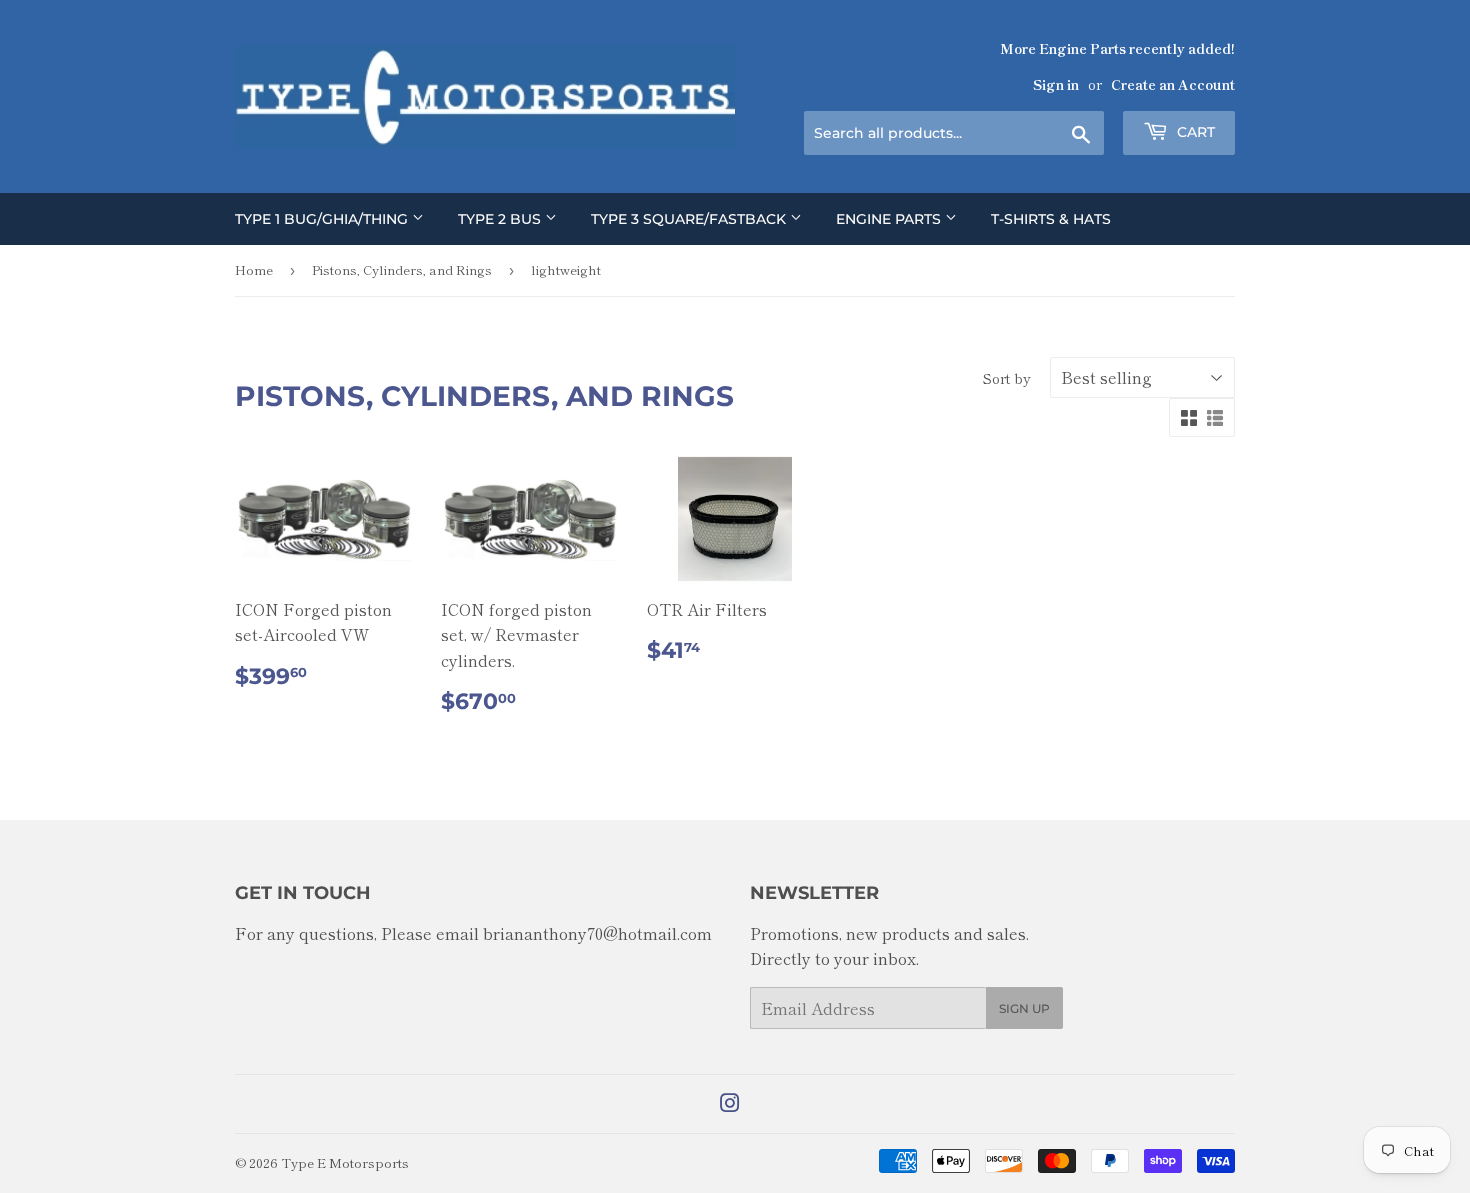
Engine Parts (890, 219)
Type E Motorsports (345, 1162)
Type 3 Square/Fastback (690, 219)
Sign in (1056, 84)
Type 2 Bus (501, 219)
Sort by (1007, 378)
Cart (1194, 132)
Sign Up (1024, 1008)
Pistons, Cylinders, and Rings (402, 269)
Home (254, 269)
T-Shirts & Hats (1051, 219)
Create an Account (1173, 84)
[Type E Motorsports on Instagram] (730, 1104)
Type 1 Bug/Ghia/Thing (323, 219)
